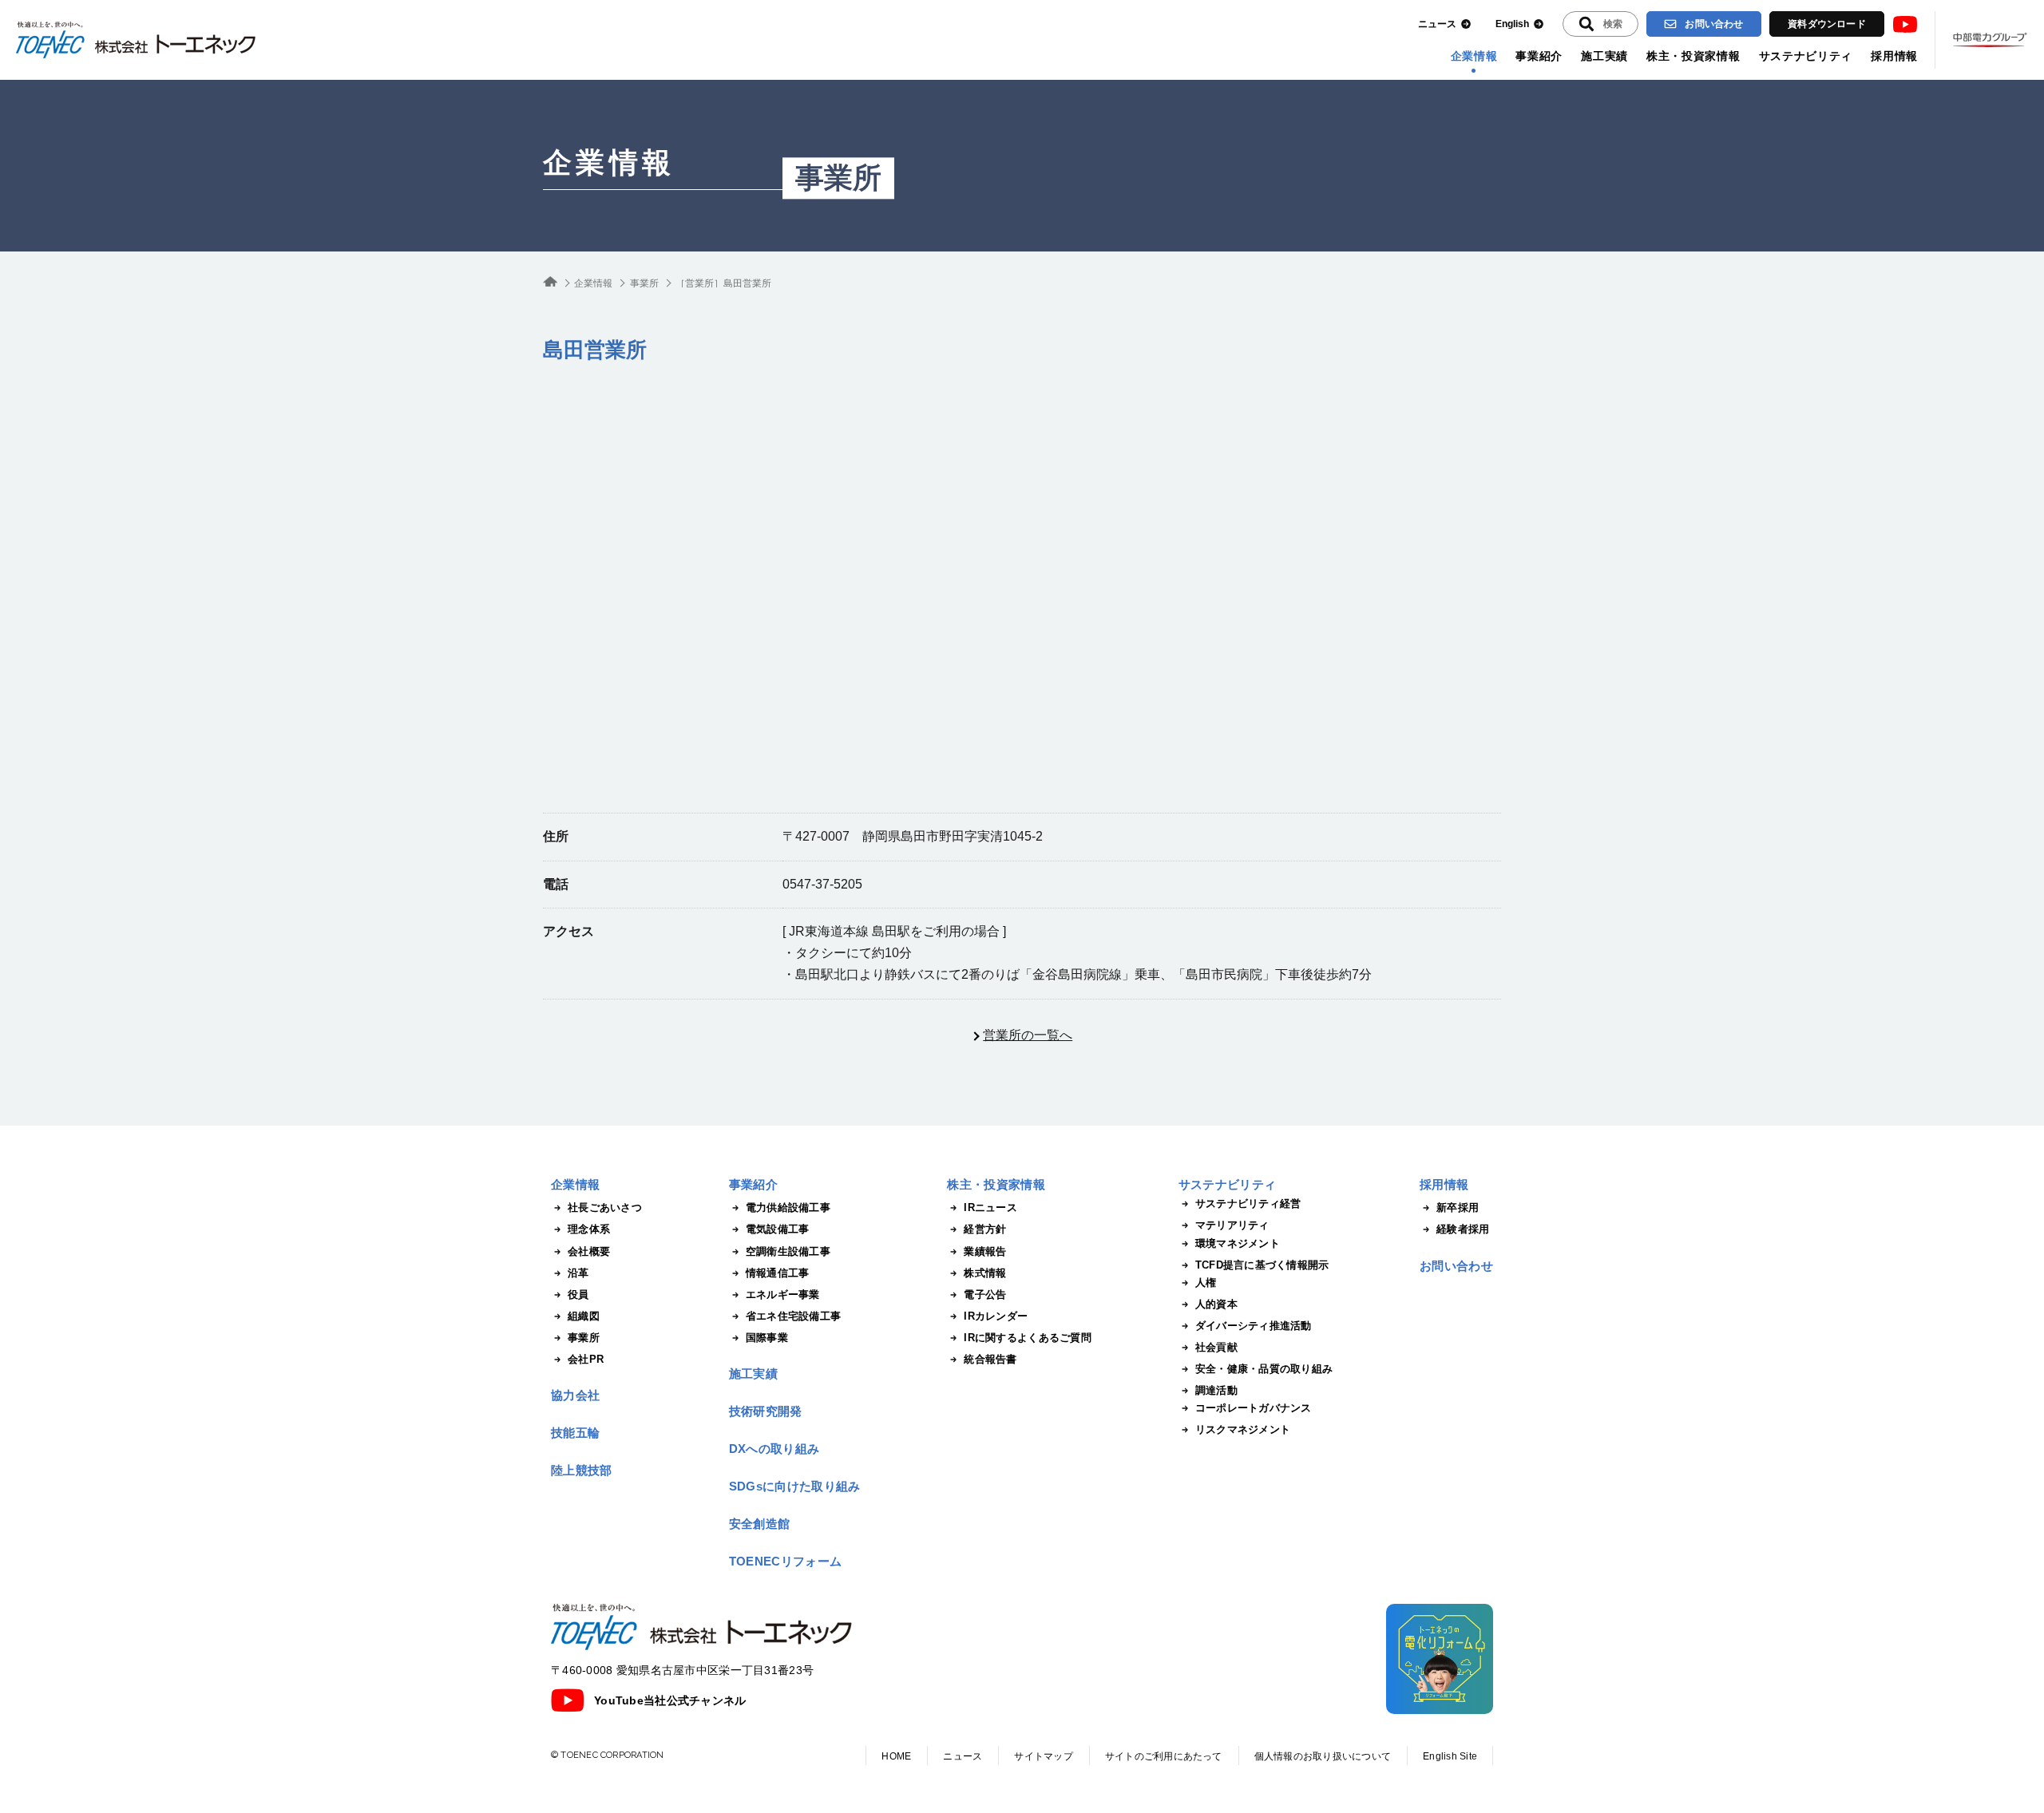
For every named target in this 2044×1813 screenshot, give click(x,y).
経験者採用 (1463, 1229)
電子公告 (985, 1294)
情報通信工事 (778, 1273)
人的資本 (1216, 1304)
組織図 (584, 1316)
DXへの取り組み (774, 1449)
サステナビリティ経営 (1248, 1203)
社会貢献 (1216, 1347)
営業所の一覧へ (1028, 1035)
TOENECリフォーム (785, 1561)
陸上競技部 (582, 1470)
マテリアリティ (1232, 1225)
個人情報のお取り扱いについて (1323, 1756)
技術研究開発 (766, 1411)
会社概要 (589, 1251)
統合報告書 (990, 1359)
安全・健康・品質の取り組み (1264, 1369)
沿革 (578, 1273)
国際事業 (767, 1338)
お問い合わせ (1714, 24)
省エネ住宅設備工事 (793, 1316)
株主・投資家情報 (1693, 56)
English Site (1450, 1756)
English (1512, 24)
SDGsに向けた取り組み (795, 1486)
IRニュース (990, 1207)
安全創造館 (760, 1524)
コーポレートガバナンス (1254, 1408)
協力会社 (575, 1395)
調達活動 (1216, 1390)
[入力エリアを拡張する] (1600, 24)
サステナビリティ (1806, 56)
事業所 (838, 178)
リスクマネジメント (1243, 1429)
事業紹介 (1539, 56)
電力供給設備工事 (788, 1207)
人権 (1206, 1283)
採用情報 (1894, 56)
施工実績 (1604, 56)
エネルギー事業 (783, 1294)
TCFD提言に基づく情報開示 (1262, 1265)
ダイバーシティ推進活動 (1254, 1326)
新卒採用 (1458, 1207)
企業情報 (1474, 56)
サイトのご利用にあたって (1164, 1756)
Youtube (1905, 24)
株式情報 (985, 1273)
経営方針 (985, 1229)
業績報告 (985, 1251)
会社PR (586, 1359)
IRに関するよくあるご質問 (1027, 1338)
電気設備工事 (778, 1229)
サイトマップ (1043, 1756)
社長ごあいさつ (605, 1207)
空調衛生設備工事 (788, 1251)
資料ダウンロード (1827, 24)
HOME (896, 1756)
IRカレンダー (996, 1316)
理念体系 (589, 1229)
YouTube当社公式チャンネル (670, 1700)
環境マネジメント (1238, 1243)
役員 (578, 1294)
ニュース (1437, 24)
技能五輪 (575, 1433)
